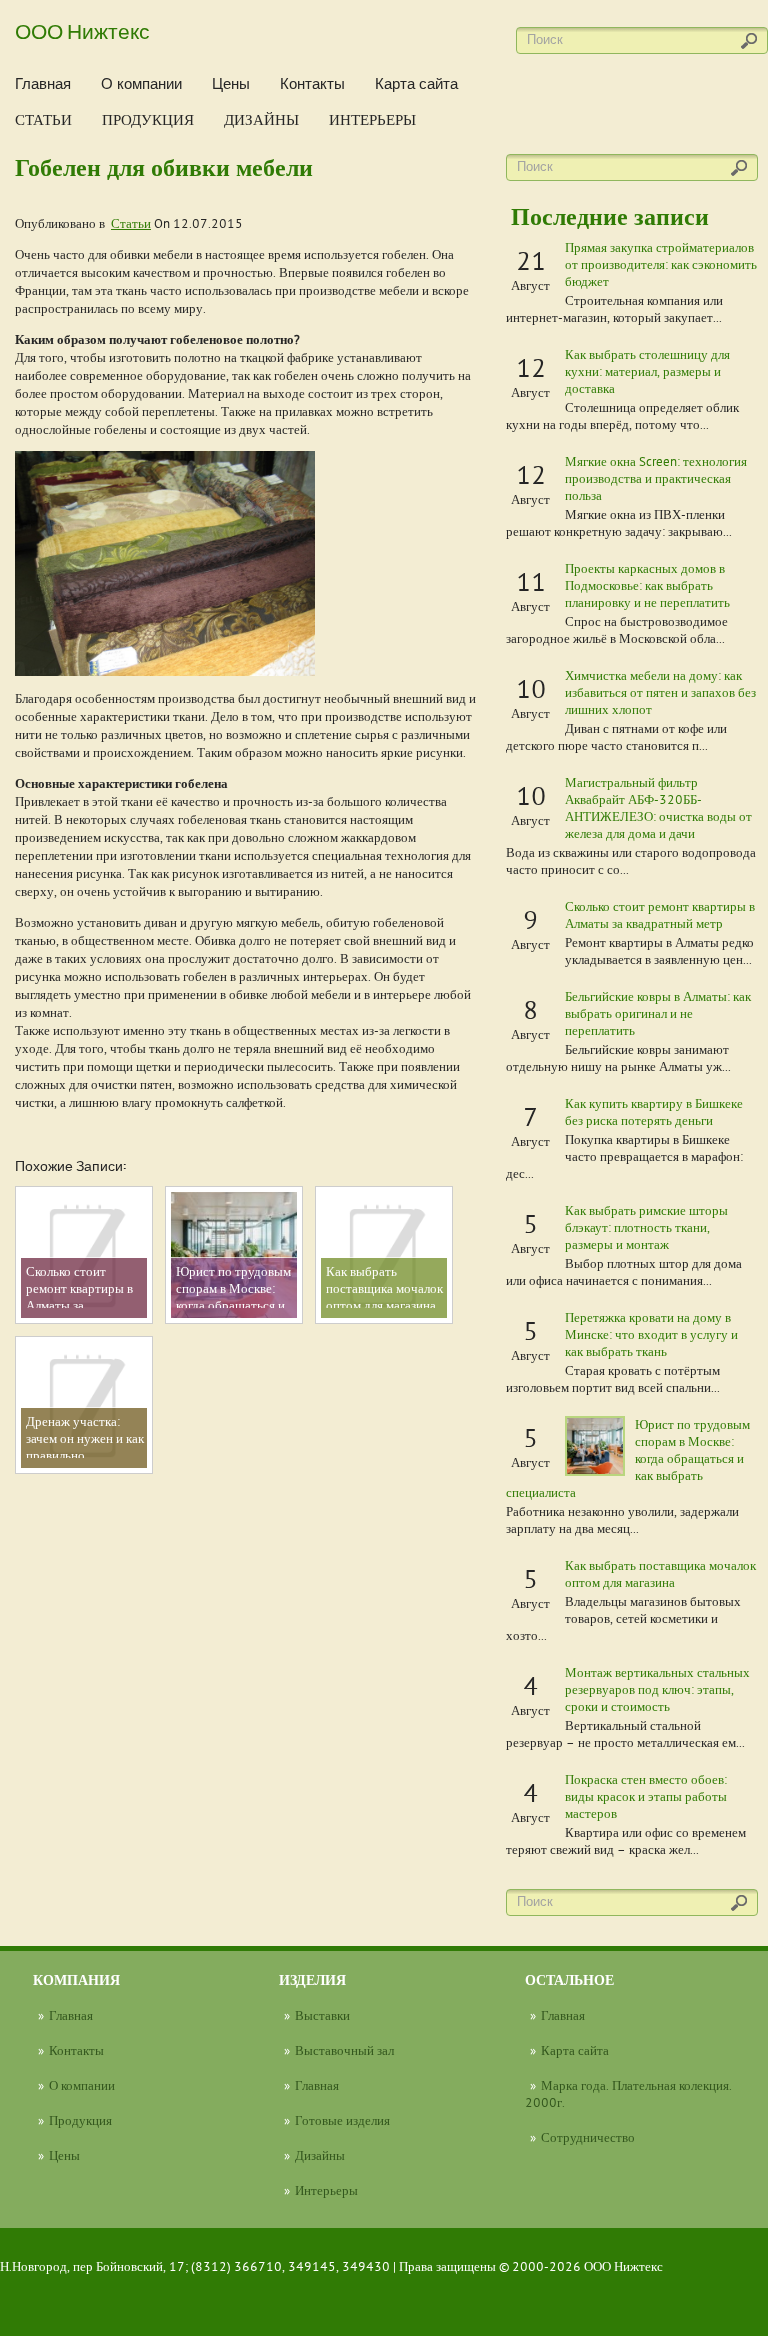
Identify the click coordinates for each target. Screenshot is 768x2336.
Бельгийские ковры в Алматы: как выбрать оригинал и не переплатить (658, 1013)
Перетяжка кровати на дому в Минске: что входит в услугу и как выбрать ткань (651, 1334)
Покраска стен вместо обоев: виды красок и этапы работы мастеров (646, 1796)
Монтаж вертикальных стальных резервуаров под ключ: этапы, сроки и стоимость (657, 1689)
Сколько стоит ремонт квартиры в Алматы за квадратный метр (660, 914)
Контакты (312, 83)
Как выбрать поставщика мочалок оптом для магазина (660, 1573)
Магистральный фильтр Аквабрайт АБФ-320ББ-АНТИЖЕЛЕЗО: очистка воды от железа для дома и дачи (658, 807)
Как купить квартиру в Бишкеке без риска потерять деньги (654, 1111)
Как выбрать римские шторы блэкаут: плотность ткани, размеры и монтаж (646, 1227)
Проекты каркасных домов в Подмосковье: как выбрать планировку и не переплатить (647, 585)
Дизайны (261, 119)
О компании (141, 83)
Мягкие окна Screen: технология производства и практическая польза (656, 478)
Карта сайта (416, 83)
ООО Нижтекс (82, 30)
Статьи (43, 119)
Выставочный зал (344, 2050)
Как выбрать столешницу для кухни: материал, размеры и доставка (647, 371)
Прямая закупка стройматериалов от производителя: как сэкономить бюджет (661, 264)
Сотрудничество (588, 2137)
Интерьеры (372, 119)
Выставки (322, 2015)
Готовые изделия (342, 2120)
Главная (43, 83)
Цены (231, 83)
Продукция (148, 119)
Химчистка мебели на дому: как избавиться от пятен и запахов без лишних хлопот (660, 692)
